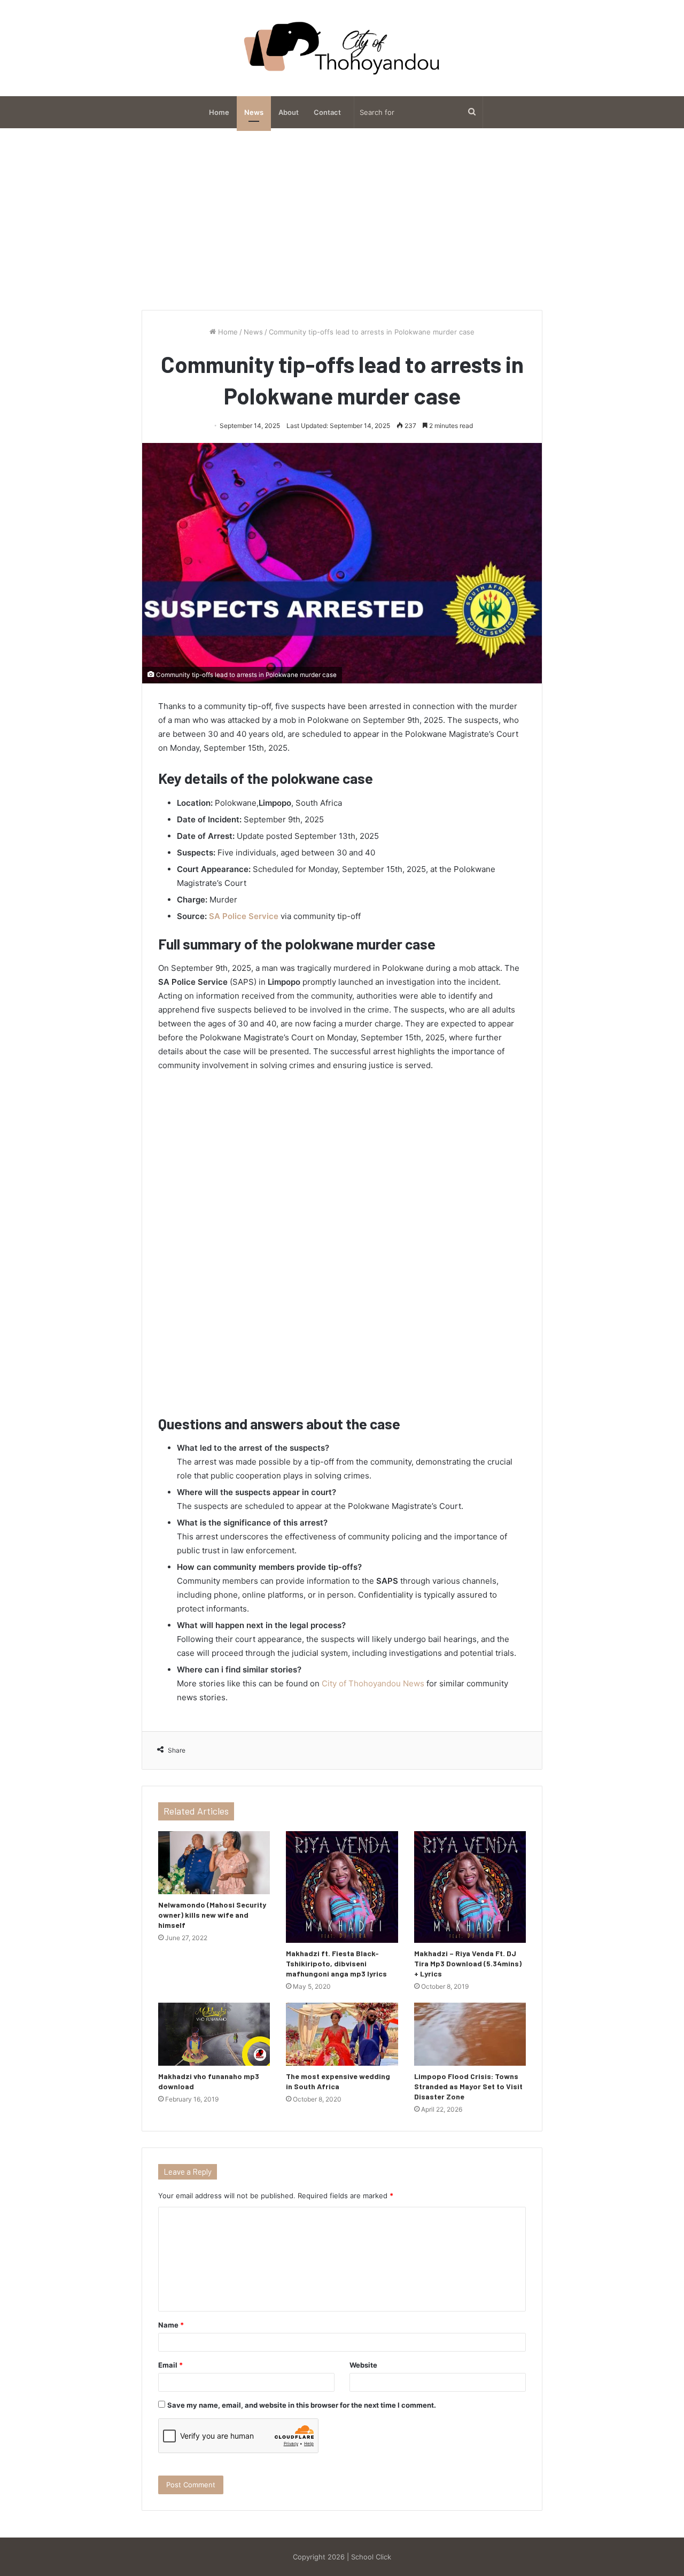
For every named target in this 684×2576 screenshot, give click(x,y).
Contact (327, 112)
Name (171, 2325)
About (289, 112)
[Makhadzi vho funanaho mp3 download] (214, 2034)
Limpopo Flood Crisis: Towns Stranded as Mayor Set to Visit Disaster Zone (468, 2086)
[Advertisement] (342, 219)
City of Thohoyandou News (373, 1683)
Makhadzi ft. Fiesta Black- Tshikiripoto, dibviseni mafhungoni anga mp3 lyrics (336, 1963)
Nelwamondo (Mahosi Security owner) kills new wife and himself (212, 1915)
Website (363, 2365)
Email (170, 2365)
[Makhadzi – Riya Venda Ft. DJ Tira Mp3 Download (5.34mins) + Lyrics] (470, 1887)
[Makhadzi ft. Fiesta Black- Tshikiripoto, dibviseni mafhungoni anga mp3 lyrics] (342, 1887)
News (254, 112)
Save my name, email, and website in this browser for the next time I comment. (302, 2405)
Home (219, 112)
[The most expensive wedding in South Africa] (342, 2034)
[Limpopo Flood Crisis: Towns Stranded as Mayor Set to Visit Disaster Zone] (470, 2034)
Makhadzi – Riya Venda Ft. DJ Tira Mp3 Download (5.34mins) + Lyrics (468, 1963)
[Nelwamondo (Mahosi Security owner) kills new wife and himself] (214, 1863)
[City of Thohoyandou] (342, 48)
